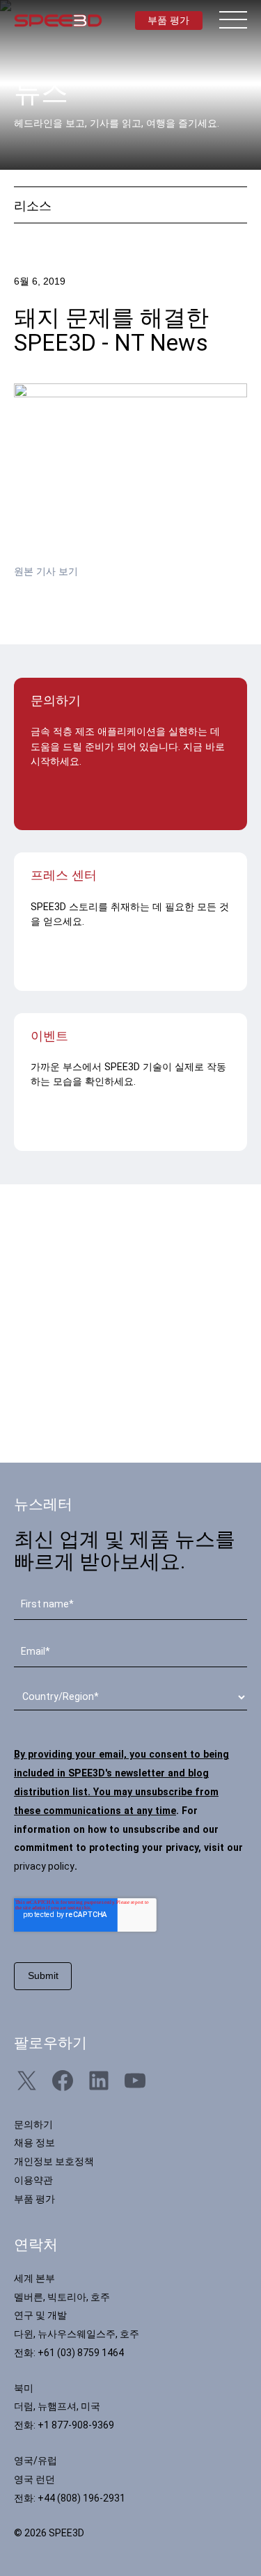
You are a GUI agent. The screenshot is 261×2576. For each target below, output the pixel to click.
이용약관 (33, 2180)
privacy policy (44, 1866)
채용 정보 (34, 2142)
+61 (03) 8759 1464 (81, 2353)
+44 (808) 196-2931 (81, 2498)
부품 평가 (168, 20)
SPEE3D (58, 21)
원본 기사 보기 (46, 571)
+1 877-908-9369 (76, 2425)
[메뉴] (233, 19)
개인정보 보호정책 (54, 2161)
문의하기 (33, 2124)
